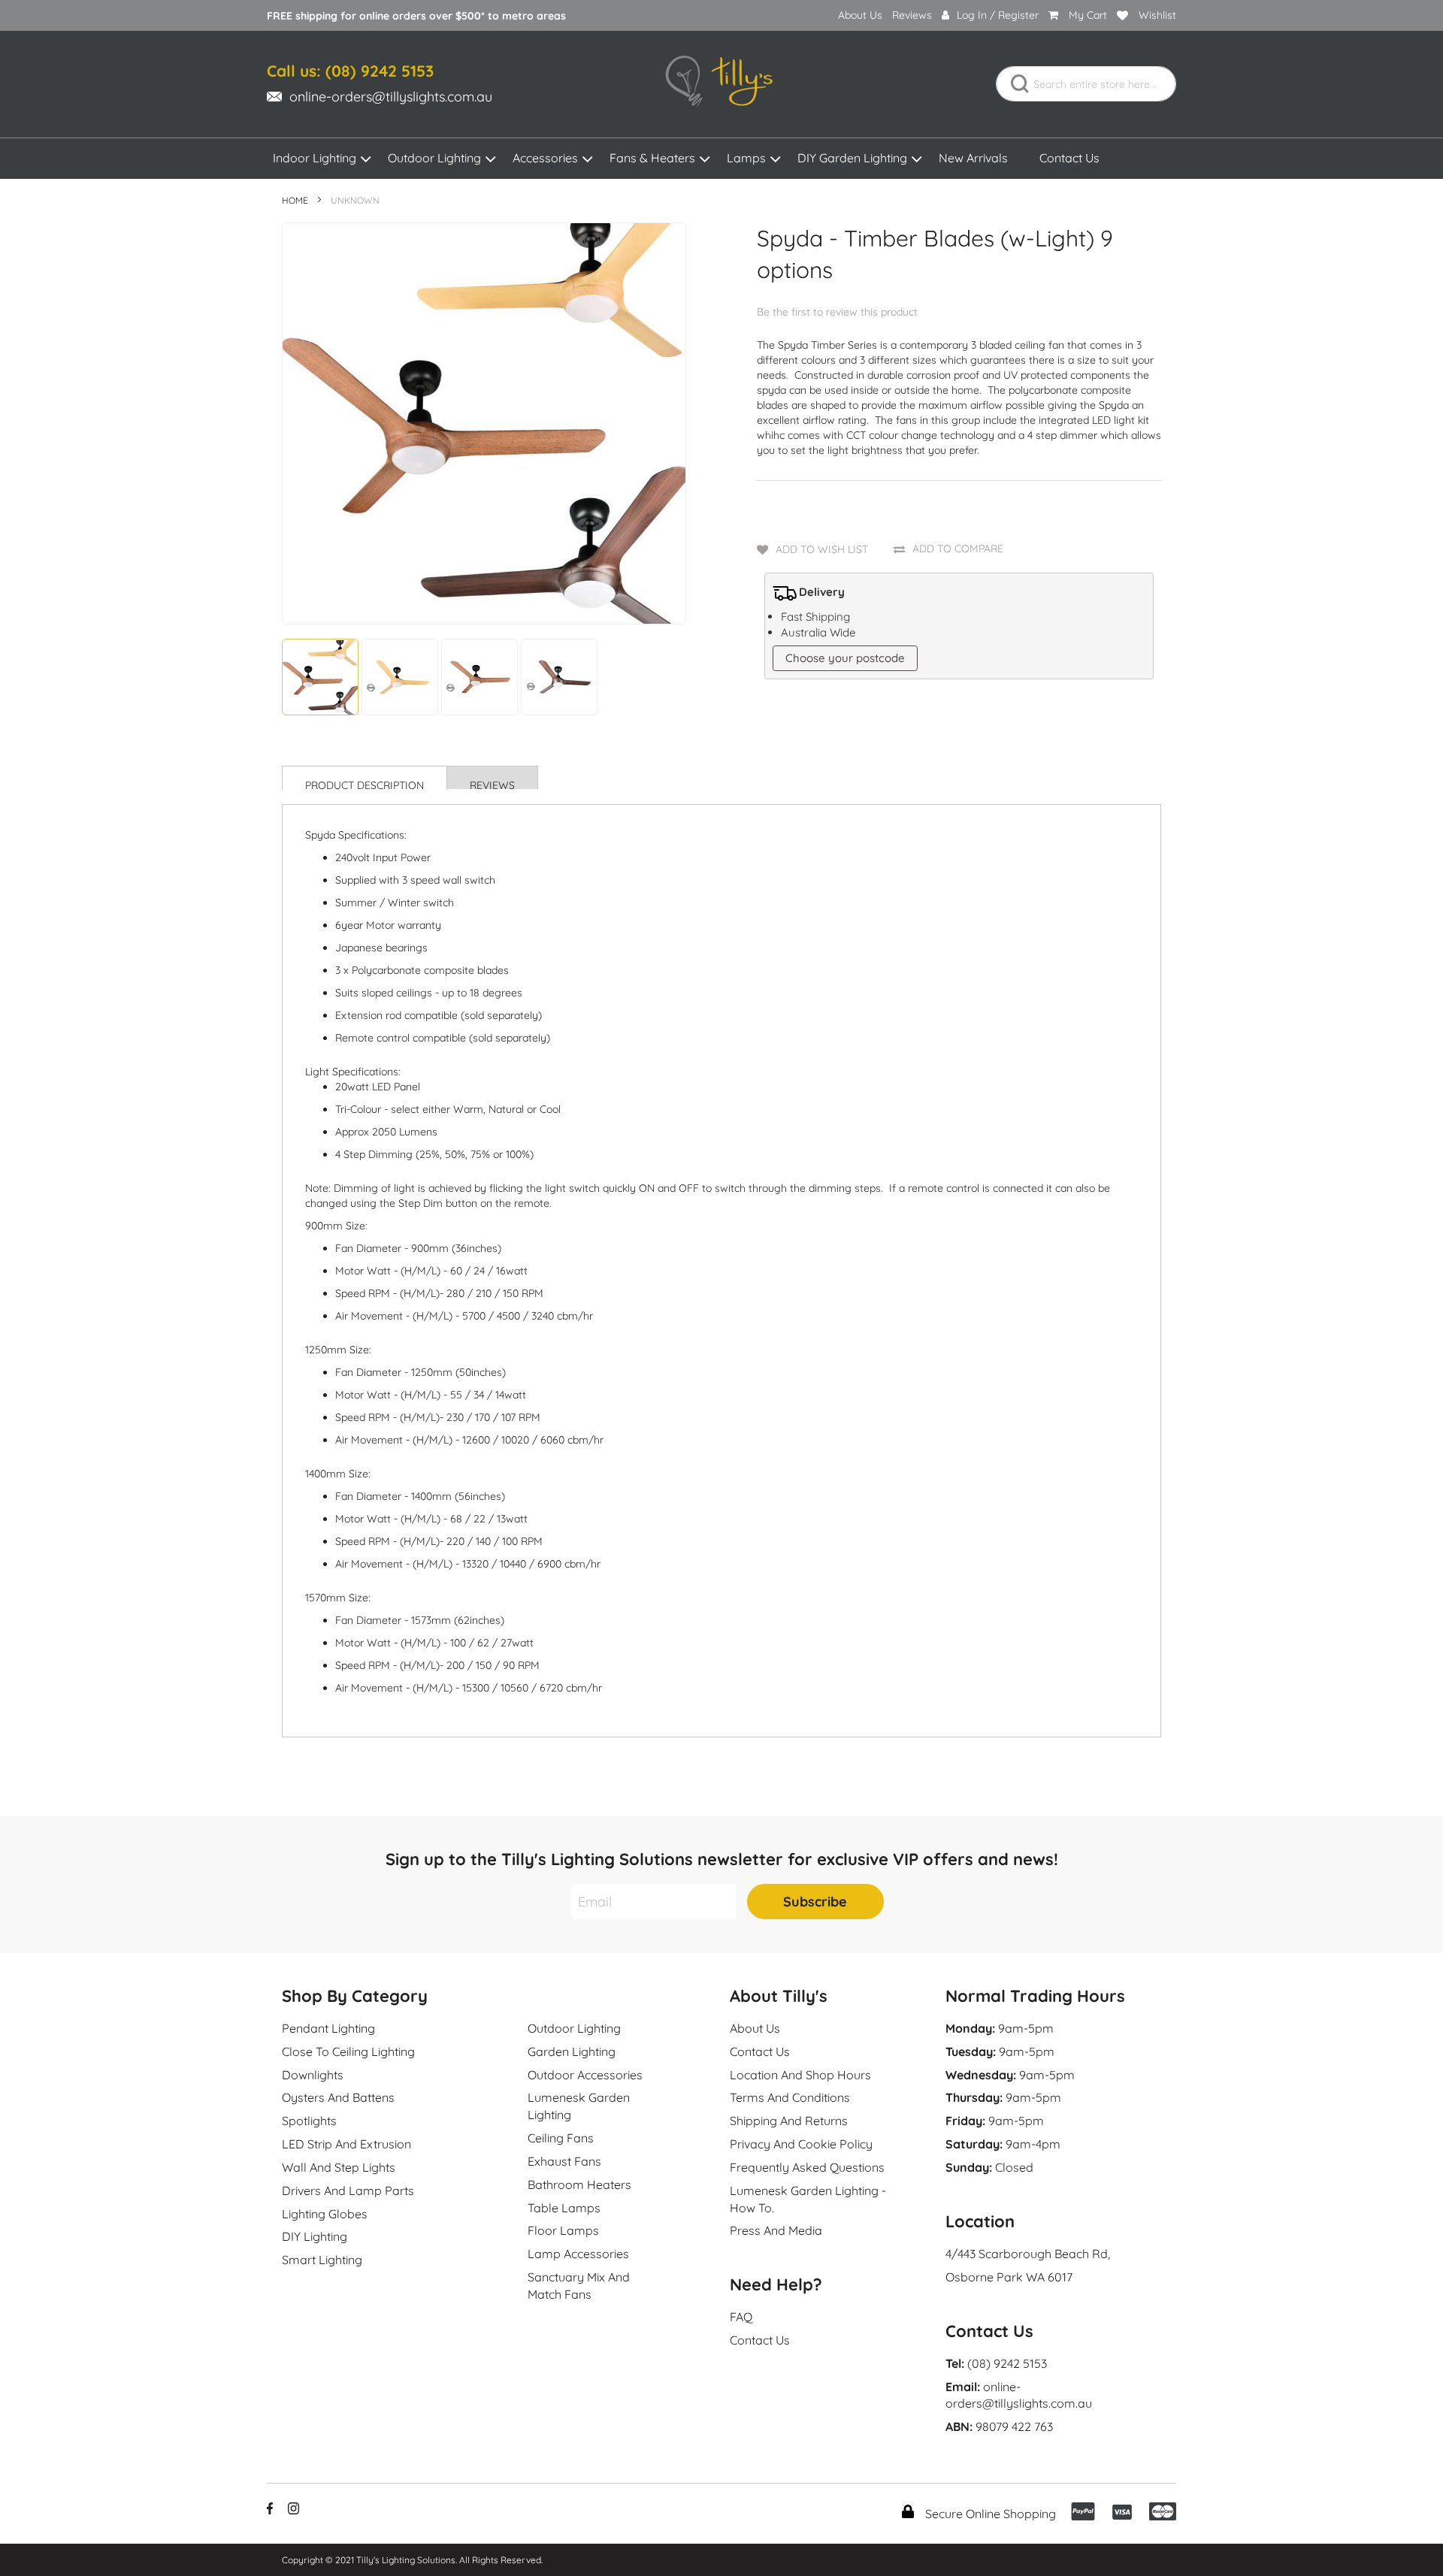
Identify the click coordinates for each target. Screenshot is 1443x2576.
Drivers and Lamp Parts (348, 2191)
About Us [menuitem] (860, 15)
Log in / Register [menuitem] (998, 15)
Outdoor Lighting (434, 158)
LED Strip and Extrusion (346, 2144)
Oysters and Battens (338, 2097)
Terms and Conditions (790, 2097)
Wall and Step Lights (339, 2167)
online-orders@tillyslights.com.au (391, 97)
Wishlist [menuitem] (1157, 15)
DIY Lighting (315, 2236)
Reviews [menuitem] (912, 15)
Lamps (746, 158)
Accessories (545, 158)
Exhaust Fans (564, 2161)
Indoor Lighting (315, 158)
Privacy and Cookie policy (801, 2144)
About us (755, 2028)
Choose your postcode (845, 658)
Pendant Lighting (328, 2028)
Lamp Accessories (578, 2254)
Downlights (313, 2075)
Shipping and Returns (789, 2121)
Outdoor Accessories (585, 2075)
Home (295, 200)
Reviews (492, 784)
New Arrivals (973, 158)
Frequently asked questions (807, 2167)
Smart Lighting (322, 2260)
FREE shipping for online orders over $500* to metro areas (416, 16)
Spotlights (309, 2121)
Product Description (365, 784)
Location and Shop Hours (800, 2075)
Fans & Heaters (652, 158)
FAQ (741, 2317)
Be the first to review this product (837, 312)
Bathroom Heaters (579, 2184)
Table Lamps (564, 2208)
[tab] (365, 778)
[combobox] (1086, 84)
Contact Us (1069, 158)
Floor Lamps (563, 2230)
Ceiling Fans (561, 2138)
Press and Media (776, 2230)
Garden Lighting (572, 2051)
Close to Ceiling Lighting (348, 2051)
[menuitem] (860, 15)
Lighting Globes (325, 2214)
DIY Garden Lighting (852, 158)
